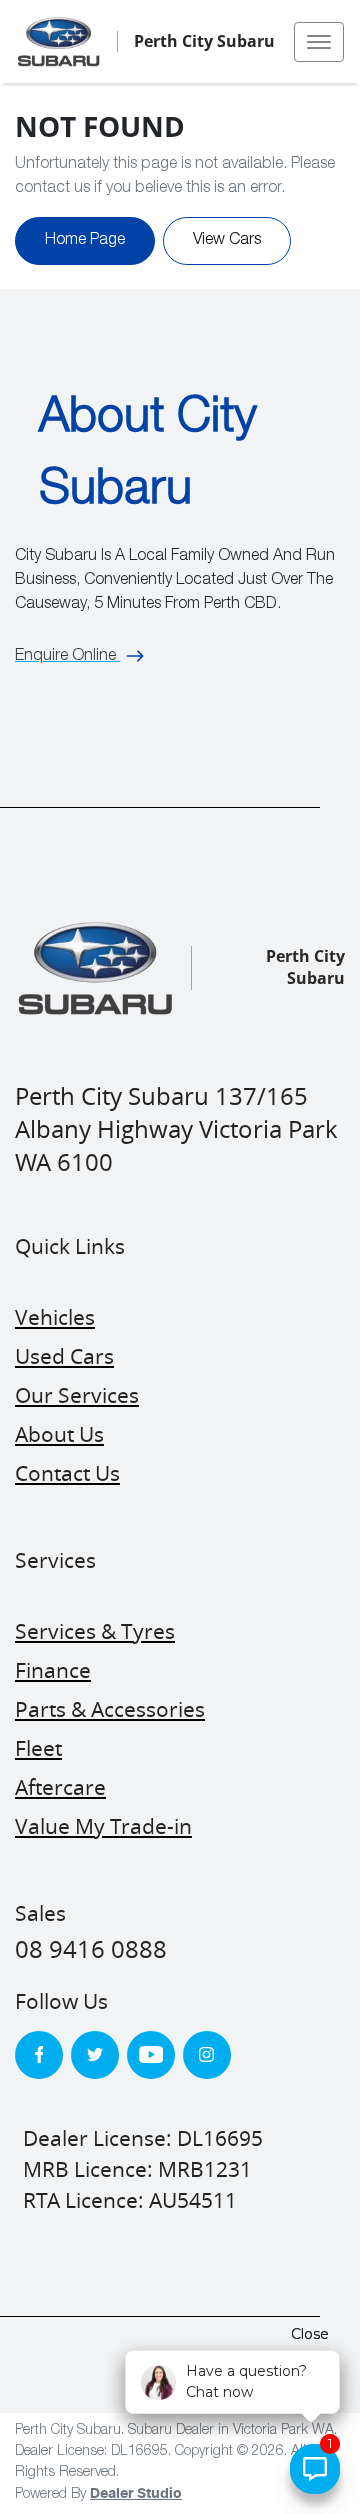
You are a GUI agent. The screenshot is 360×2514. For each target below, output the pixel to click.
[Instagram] (207, 2055)
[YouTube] (151, 2055)
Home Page (85, 241)
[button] (319, 42)
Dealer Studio (136, 2494)
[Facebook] (39, 2055)
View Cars (227, 241)
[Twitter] (95, 2055)
